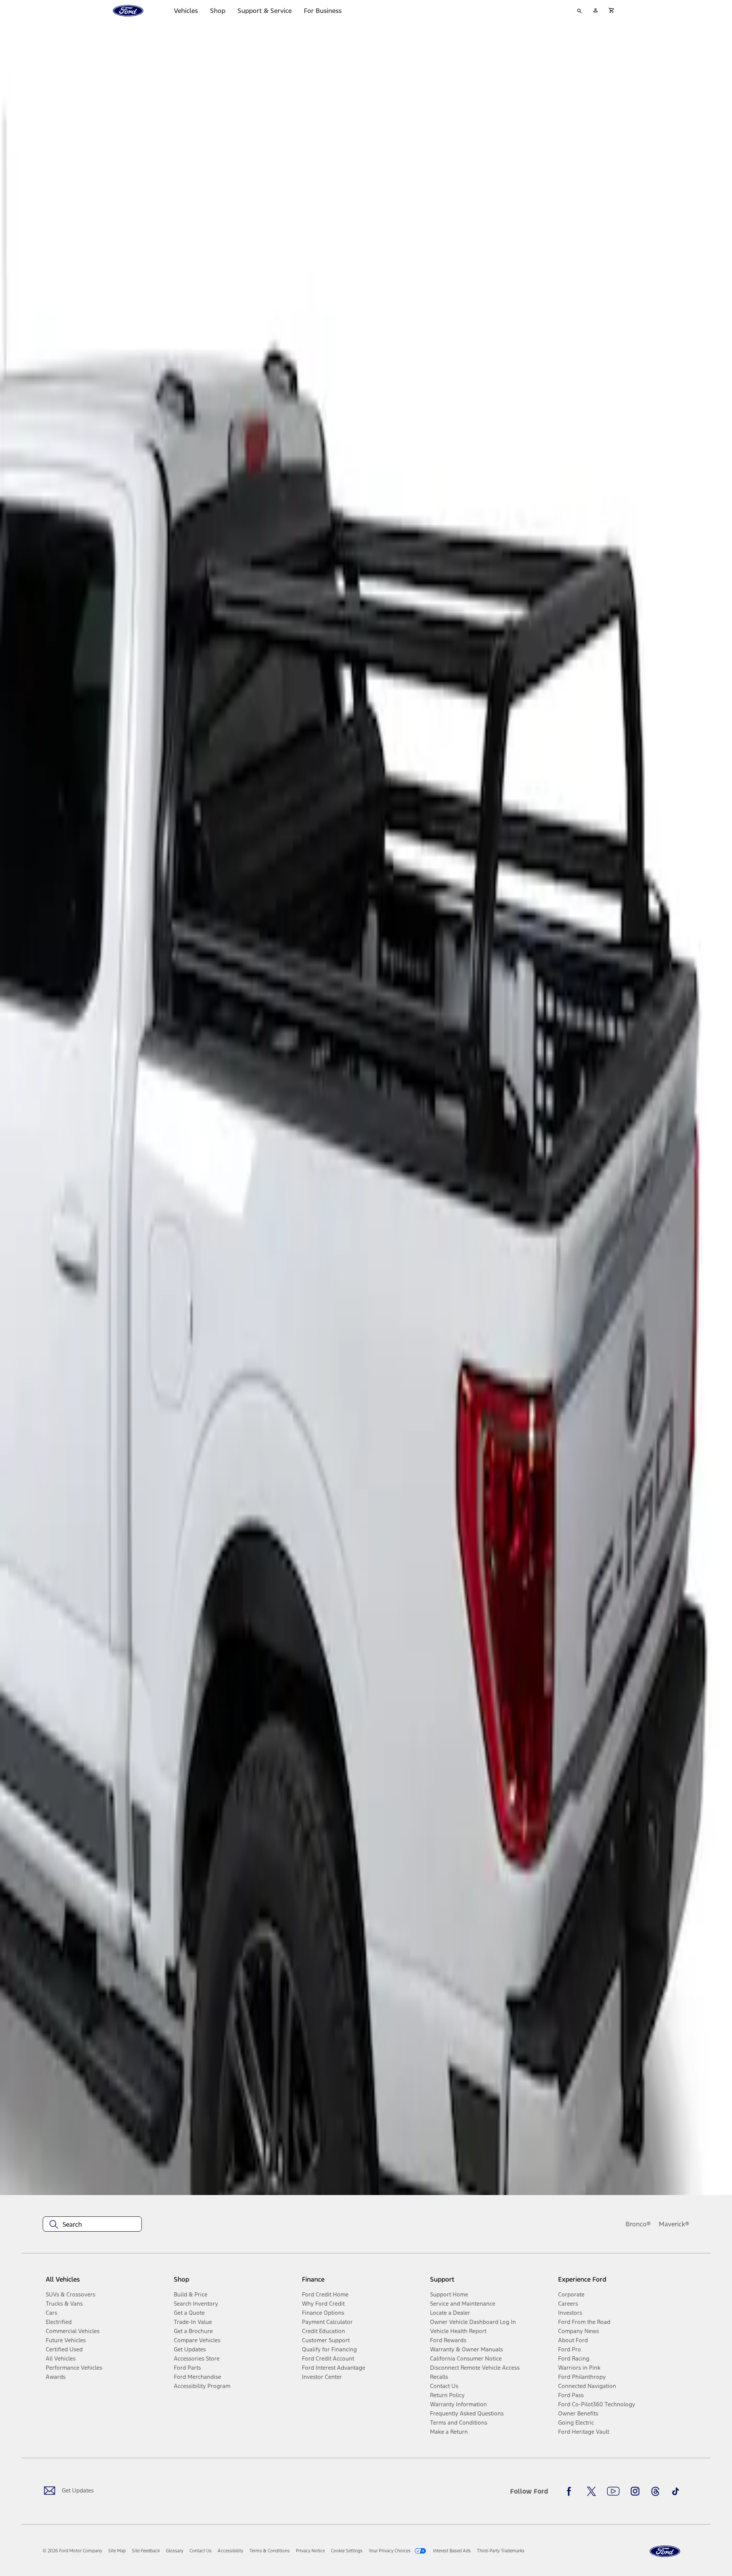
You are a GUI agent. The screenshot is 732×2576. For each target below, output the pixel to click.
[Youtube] (613, 2491)
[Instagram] (635, 2491)
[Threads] (655, 2491)
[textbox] (92, 2224)
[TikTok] (676, 2491)
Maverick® (674, 2224)
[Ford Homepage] (665, 2551)
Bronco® (638, 2224)
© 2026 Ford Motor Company (72, 2551)
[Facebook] (571, 2491)
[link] (117, 2551)
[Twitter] (591, 2491)
